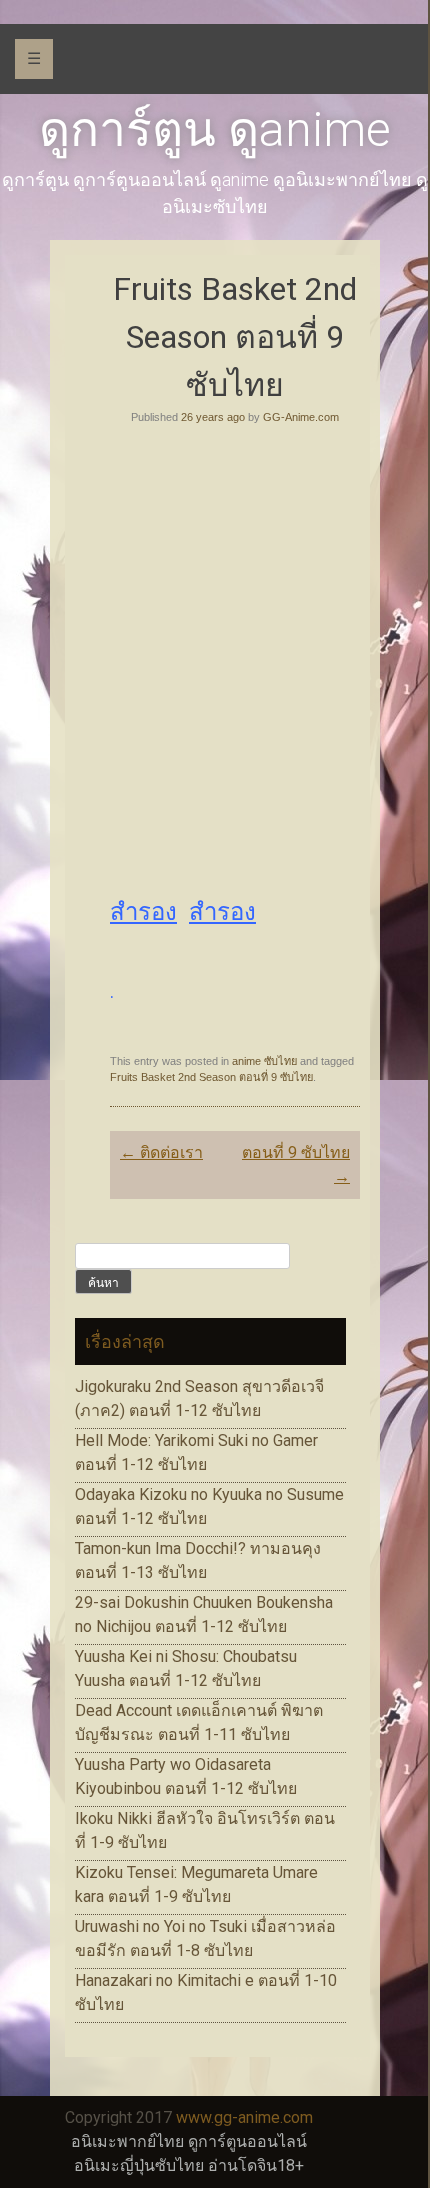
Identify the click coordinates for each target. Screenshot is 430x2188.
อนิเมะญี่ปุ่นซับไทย (139, 2165)
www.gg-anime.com (244, 2117)
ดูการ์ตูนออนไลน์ (247, 2141)
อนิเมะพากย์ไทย (127, 2141)
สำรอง (143, 912)
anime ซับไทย (264, 1061)
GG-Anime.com (301, 417)
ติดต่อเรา (161, 1152)
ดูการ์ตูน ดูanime (215, 129)
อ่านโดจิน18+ (256, 2165)
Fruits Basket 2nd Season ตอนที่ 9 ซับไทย (211, 1077)
